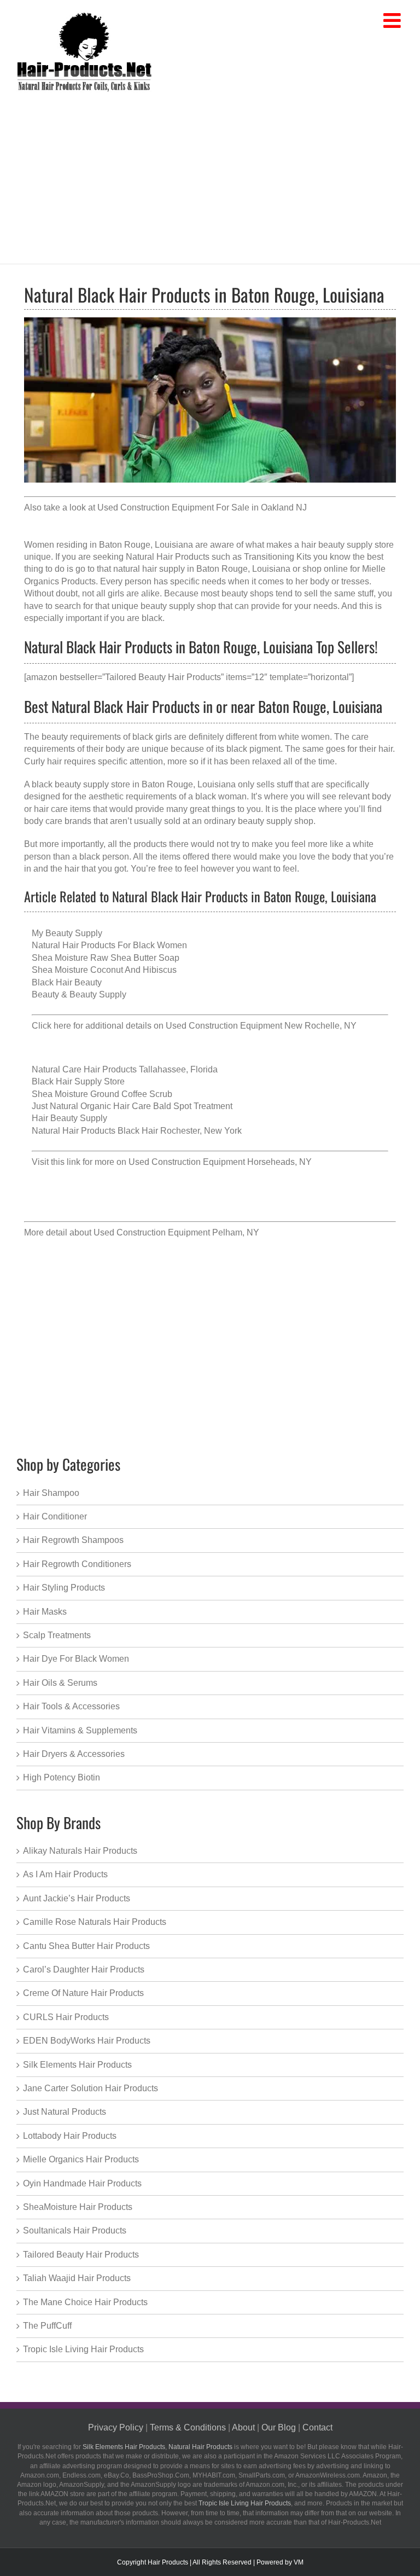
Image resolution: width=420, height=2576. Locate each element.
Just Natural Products (65, 2112)
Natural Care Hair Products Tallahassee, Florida (125, 1069)
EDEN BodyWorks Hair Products (87, 2041)
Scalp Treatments (57, 1635)
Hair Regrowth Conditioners (77, 1564)
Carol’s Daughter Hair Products (84, 1969)
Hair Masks (45, 1612)
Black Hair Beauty (67, 982)
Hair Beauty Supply (69, 1118)
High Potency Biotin (62, 1777)
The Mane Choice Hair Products (85, 2302)
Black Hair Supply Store (78, 1081)
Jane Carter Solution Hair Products (91, 2088)
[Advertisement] (210, 176)
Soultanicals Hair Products (75, 2230)
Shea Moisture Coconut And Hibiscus (104, 970)
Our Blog (279, 2427)
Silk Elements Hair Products (77, 2065)
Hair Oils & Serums (60, 1683)
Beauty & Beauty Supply (79, 994)
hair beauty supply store (348, 545)
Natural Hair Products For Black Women (109, 945)
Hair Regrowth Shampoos (73, 1540)
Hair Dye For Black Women (76, 1659)
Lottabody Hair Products (70, 2136)
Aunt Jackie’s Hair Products (77, 1898)
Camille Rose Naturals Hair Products (95, 1922)
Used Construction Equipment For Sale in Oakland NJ (202, 507)
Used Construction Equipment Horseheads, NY (220, 1162)
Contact (317, 2427)
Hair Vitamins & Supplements (80, 1730)
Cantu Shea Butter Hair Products (86, 1946)
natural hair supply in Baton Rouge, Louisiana (202, 569)
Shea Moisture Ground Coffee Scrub (102, 1094)
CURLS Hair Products (66, 2017)
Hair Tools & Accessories (71, 1706)
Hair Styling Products (64, 1588)
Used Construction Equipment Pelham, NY (176, 1232)
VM (299, 2562)
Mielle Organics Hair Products (81, 2159)
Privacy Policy (116, 2427)
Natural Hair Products (200, 2447)
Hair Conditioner (55, 1516)
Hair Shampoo (51, 1493)
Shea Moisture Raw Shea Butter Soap (106, 958)
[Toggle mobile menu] (393, 21)
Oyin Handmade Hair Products (82, 2183)
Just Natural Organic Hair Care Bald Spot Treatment (132, 1106)
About (243, 2427)
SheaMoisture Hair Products (78, 2207)
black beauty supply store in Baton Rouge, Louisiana (134, 784)
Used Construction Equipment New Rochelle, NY (261, 1026)
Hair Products (168, 2562)
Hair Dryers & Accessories (74, 1754)
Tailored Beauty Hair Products (81, 2255)
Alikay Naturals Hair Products (80, 1851)
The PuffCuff (47, 2326)
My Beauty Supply (67, 933)
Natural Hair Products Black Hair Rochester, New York (137, 1131)
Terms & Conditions (188, 2427)
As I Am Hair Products (65, 1874)
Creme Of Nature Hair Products (83, 1993)
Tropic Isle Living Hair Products (83, 2349)
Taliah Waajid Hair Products (77, 2278)
